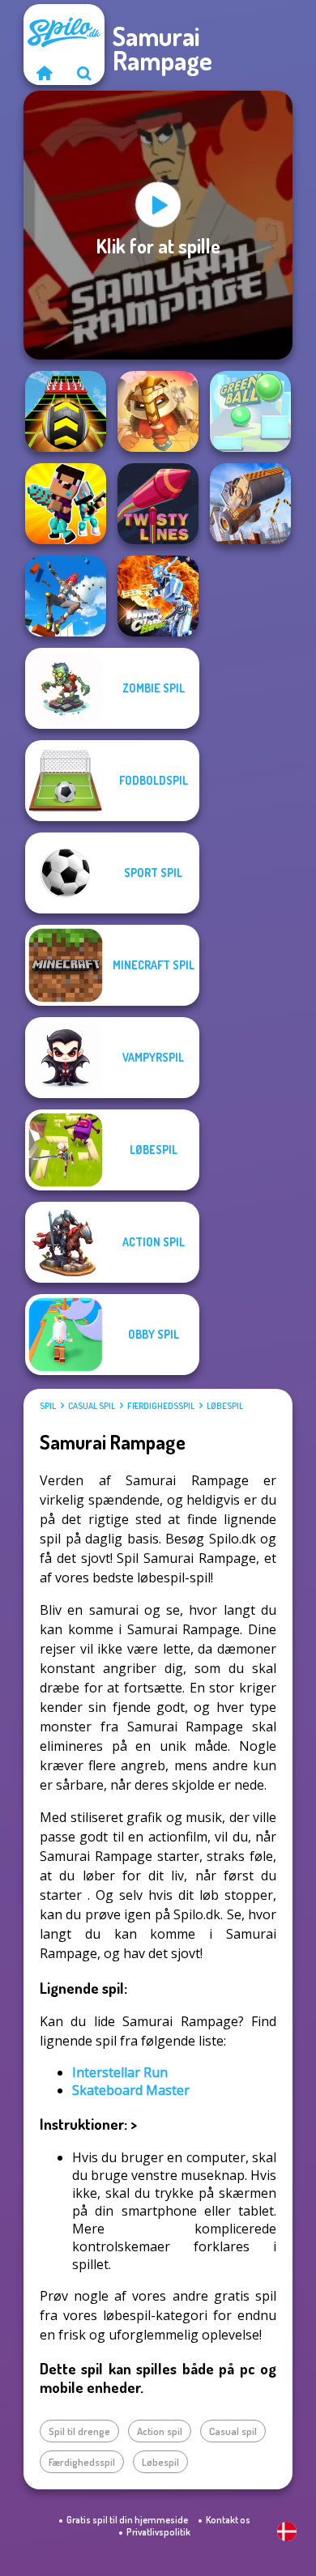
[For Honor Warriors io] (158, 411)
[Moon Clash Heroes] (158, 596)
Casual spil (92, 1406)
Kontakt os (228, 2520)
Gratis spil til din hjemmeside (127, 2520)
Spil (48, 1406)
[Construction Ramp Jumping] (250, 504)
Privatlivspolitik (158, 2532)
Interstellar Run (120, 2072)
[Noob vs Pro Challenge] (66, 504)
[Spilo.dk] (44, 73)
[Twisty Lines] (158, 504)
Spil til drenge (79, 2431)
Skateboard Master (131, 2090)
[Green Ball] (250, 411)
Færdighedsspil (161, 1406)
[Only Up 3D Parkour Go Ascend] (66, 596)
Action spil (160, 2431)
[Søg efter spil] (84, 73)
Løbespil (225, 1406)
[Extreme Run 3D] (66, 411)
